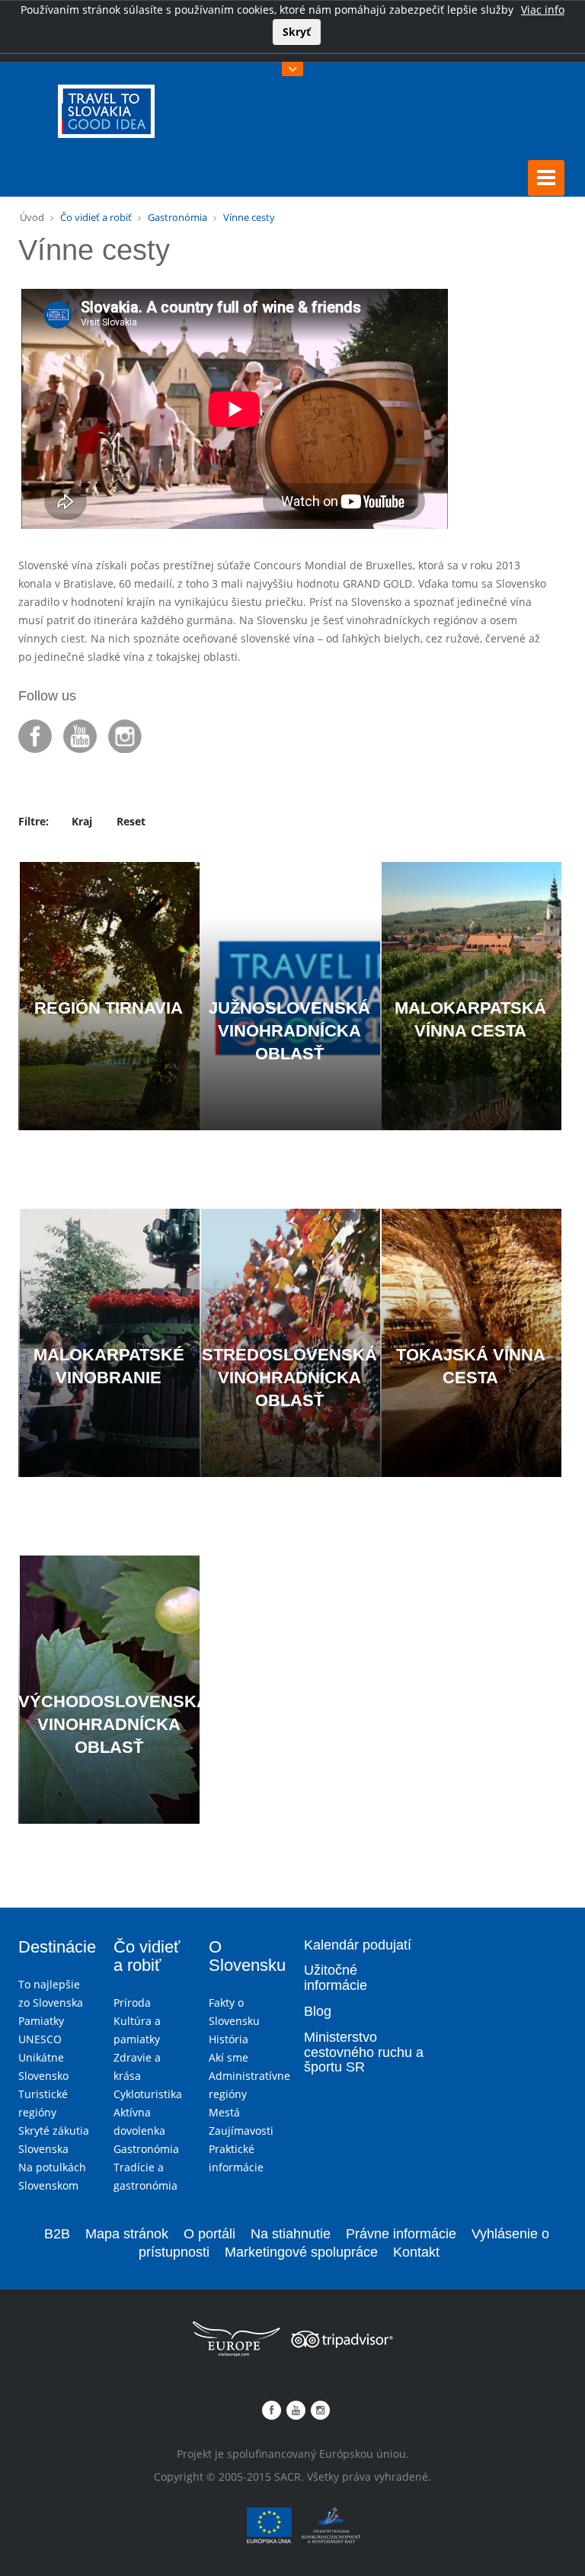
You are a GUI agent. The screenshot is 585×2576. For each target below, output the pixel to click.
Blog (318, 2012)
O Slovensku (245, 1956)
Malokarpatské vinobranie (109, 1366)
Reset (131, 821)
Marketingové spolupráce (301, 2252)
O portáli (209, 2234)
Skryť (297, 32)
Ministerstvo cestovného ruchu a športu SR (364, 2053)
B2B (57, 2234)
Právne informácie (401, 2234)
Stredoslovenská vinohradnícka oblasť (289, 1378)
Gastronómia (177, 217)
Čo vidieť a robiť (96, 217)
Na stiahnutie (291, 2234)
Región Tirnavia (109, 1008)
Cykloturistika (148, 2094)
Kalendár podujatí (358, 1945)
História (229, 2039)
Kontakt (416, 2252)
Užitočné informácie (336, 1978)
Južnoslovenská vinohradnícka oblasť (289, 1031)
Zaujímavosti (241, 2131)
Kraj (82, 821)
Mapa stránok (127, 2234)
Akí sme (229, 2057)
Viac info (543, 10)
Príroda (132, 2002)
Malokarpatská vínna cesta (470, 1019)
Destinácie (54, 1947)
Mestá (224, 2112)
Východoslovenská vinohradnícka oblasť (109, 1724)
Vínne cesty (249, 217)
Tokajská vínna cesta (471, 1366)
